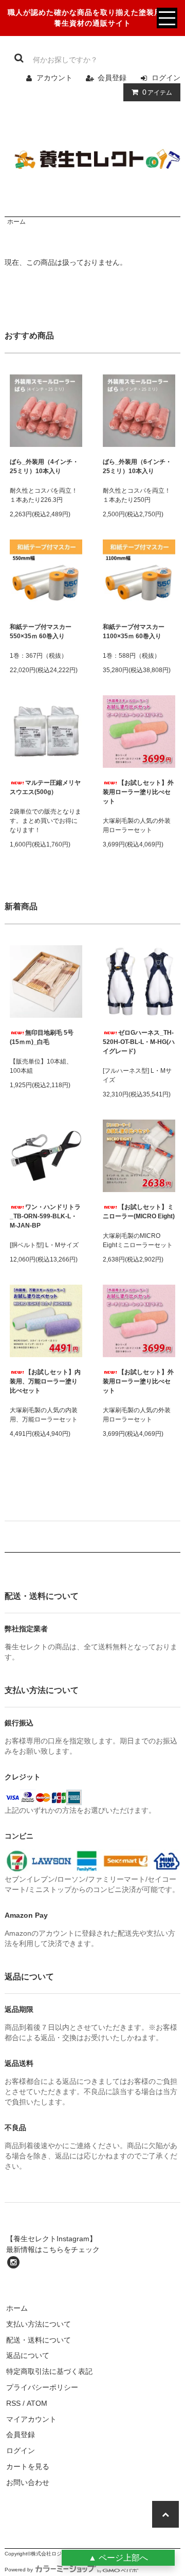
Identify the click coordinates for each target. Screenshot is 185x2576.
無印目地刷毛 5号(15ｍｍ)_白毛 (42, 1037)
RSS (13, 2403)
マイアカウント (31, 2419)
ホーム (16, 222)
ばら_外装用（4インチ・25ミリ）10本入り (44, 466)
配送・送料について (39, 2340)
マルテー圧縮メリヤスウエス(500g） (45, 787)
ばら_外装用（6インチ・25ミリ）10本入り (137, 466)
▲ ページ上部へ (118, 2558)
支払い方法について (39, 2324)
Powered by (19, 2570)
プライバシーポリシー (42, 2387)
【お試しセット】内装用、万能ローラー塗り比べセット (45, 1381)
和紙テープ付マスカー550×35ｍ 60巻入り (41, 632)
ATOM (37, 2403)
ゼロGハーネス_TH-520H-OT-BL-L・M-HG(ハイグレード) (139, 1042)
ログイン (166, 78)
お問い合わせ (28, 2482)
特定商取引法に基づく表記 (49, 2371)
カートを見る (28, 2466)
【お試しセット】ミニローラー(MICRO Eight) (139, 1212)
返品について (28, 2355)
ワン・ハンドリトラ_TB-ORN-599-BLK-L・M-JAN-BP (45, 1216)
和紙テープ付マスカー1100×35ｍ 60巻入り (134, 632)
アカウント (54, 78)
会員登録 (112, 78)
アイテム (157, 92)
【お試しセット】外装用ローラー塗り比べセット (138, 792)
